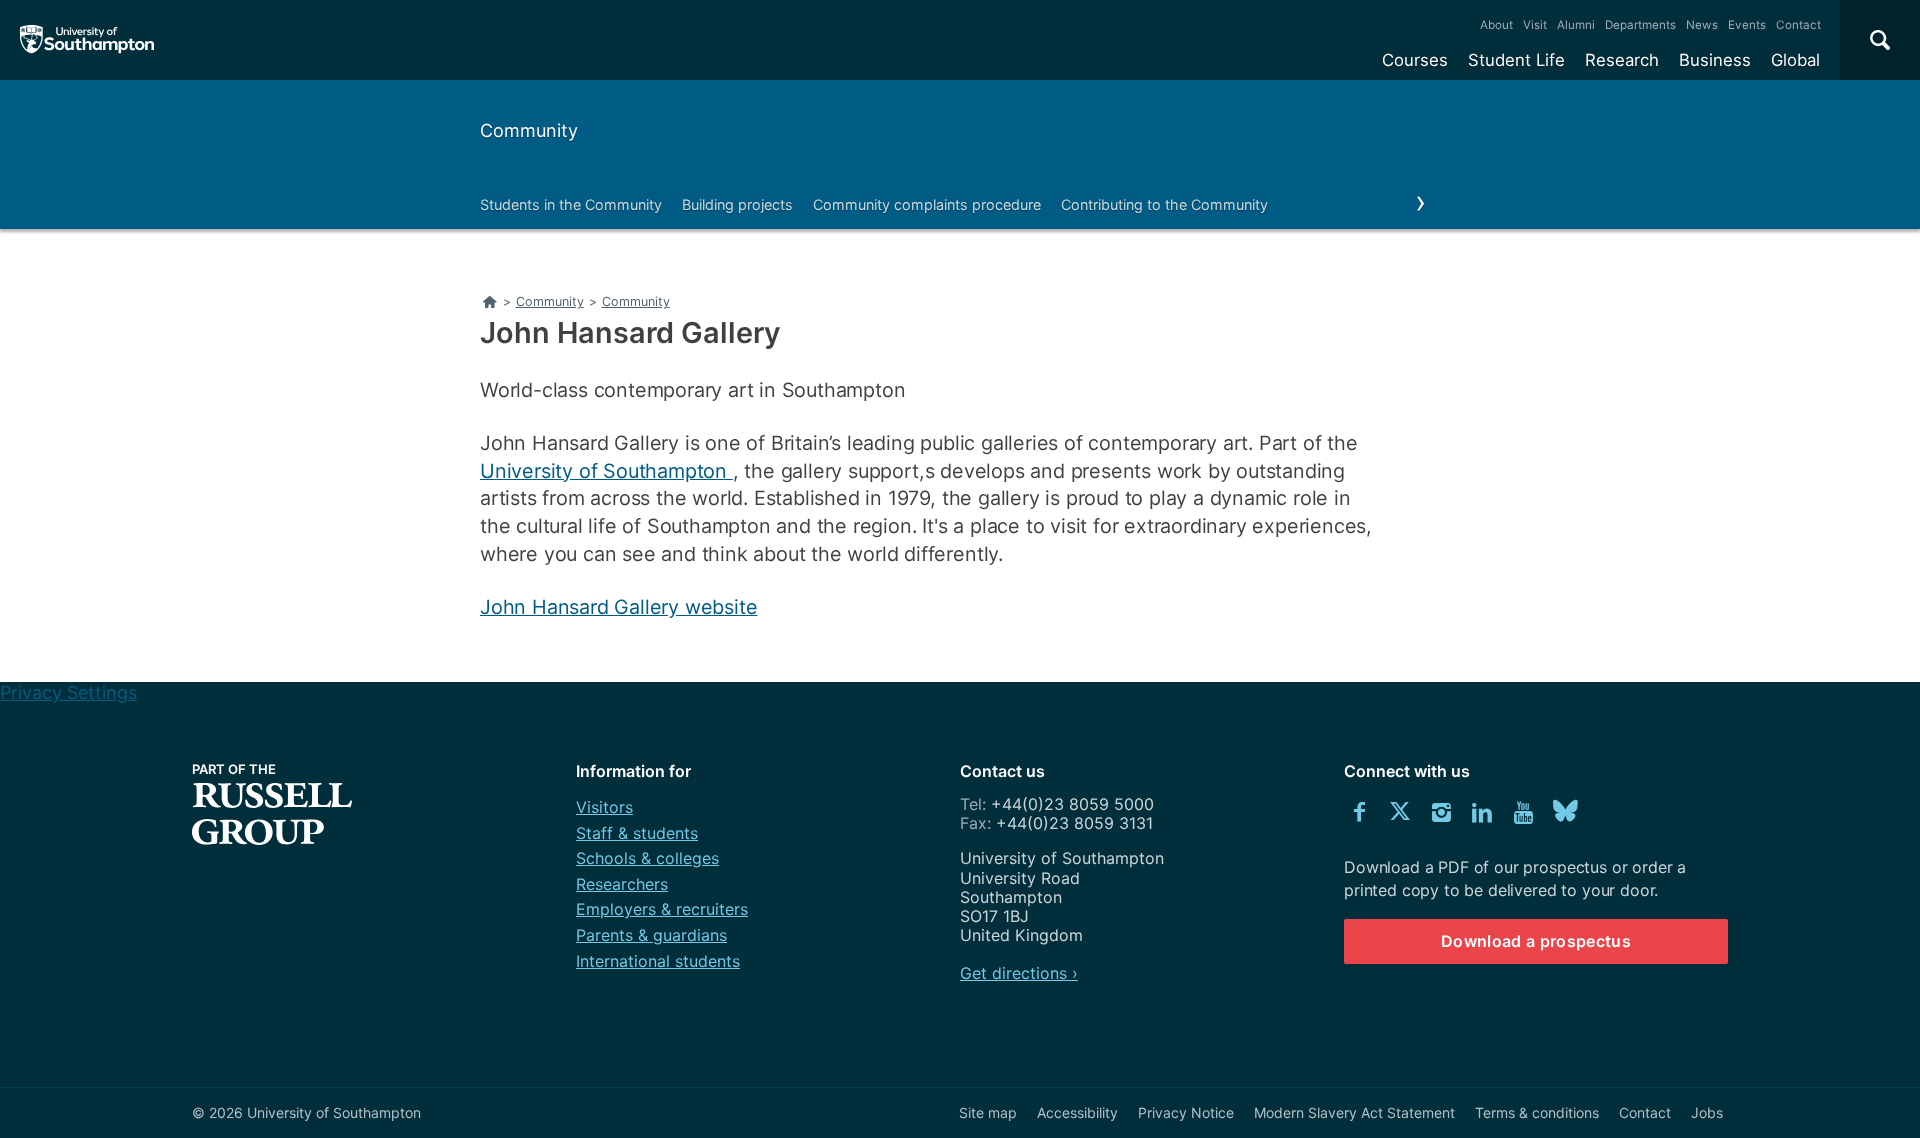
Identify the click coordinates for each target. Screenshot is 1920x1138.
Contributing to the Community (1164, 204)
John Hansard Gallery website (618, 607)
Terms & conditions (1537, 1112)
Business (1715, 60)
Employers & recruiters (662, 909)
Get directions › (1019, 973)
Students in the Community (571, 204)
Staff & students (637, 833)
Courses (1415, 60)
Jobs (1707, 1112)
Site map (988, 1112)
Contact (1798, 25)
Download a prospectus (1536, 941)
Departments (1640, 25)
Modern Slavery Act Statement (1354, 1112)
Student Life (1516, 60)
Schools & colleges (647, 858)
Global (1795, 60)
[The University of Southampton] (87, 40)
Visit (1535, 25)
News (1702, 25)
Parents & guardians (651, 935)
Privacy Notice (1186, 1112)
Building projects (737, 204)
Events (1747, 25)
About (1496, 25)
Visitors (604, 807)
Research (1622, 60)
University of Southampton (606, 471)
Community (529, 130)
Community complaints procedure (927, 204)
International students (658, 961)
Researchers (622, 884)
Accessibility (1077, 1112)
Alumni (1576, 25)
